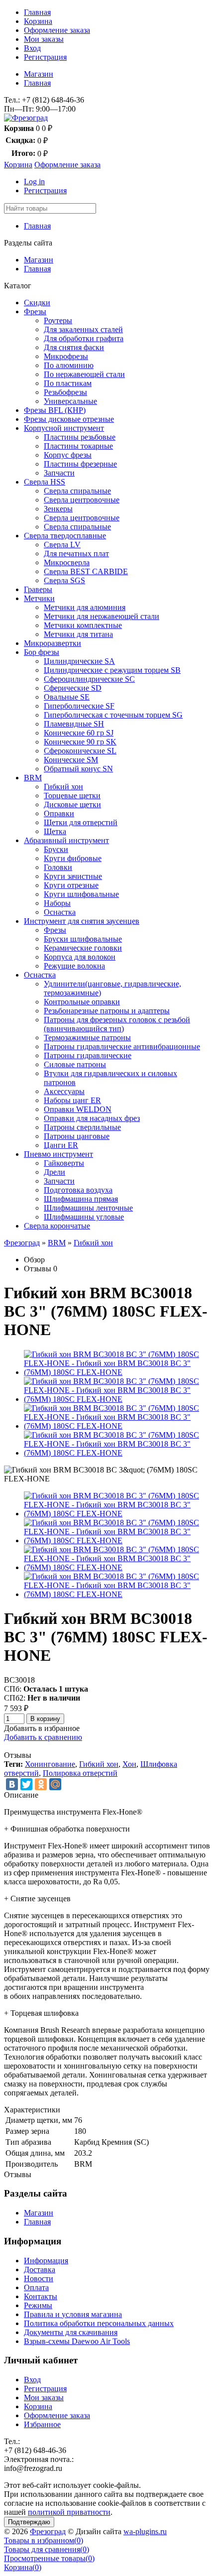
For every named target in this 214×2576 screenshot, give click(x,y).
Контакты (41, 2296)
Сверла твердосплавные (65, 536)
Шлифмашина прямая (81, 1199)
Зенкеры (58, 509)
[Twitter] (26, 1784)
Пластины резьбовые (80, 437)
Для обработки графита (84, 338)
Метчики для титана (78, 634)
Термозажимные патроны (87, 1038)
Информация (46, 2261)
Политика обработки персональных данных (99, 2323)
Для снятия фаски (74, 347)
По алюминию (69, 365)
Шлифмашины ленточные (88, 1208)
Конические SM (71, 760)
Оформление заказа (57, 30)
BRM (33, 778)
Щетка (55, 831)
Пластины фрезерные (80, 464)
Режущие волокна (74, 966)
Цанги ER (61, 1145)
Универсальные (70, 401)
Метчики (39, 598)
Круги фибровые (73, 858)
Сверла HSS (45, 482)
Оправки (59, 813)
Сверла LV (62, 545)
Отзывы (38, 1269)
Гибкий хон (63, 787)
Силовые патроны (75, 1064)
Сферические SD (73, 688)
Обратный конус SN (78, 769)
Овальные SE (67, 697)
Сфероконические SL (80, 751)
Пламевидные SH (74, 724)
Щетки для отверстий (81, 822)
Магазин (39, 74)
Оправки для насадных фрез (92, 1118)
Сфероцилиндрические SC (89, 679)
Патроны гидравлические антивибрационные (122, 1046)
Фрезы (35, 311)
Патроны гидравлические (88, 1055)
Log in (34, 182)
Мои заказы (44, 39)
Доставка (40, 2269)
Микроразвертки (53, 643)
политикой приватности (69, 2512)
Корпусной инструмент (64, 428)
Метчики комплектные (83, 625)
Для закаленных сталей (83, 329)
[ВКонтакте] (12, 1784)
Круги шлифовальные (81, 894)
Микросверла (67, 562)
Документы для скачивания (71, 2332)
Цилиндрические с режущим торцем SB (112, 670)
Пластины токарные (78, 446)
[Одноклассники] (41, 1784)
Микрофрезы (66, 356)
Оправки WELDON (78, 1109)
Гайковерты (64, 1163)
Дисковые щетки (72, 804)
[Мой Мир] (55, 1784)
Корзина (38, 21)
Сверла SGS (64, 580)
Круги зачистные (73, 876)
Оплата (36, 2287)
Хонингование (50, 1764)
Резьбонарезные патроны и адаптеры (107, 1011)
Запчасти (59, 473)
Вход (32, 48)
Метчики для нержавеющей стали (102, 616)
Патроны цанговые (77, 1136)
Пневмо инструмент (58, 1154)
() (44, 2540)
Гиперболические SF (79, 706)
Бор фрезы (42, 652)
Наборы (57, 903)
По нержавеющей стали (84, 374)
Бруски (56, 849)
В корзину (45, 1719)
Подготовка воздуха (78, 1190)
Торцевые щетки (72, 796)
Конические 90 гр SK (80, 742)
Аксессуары (64, 1091)
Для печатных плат (76, 553)
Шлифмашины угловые (84, 1217)
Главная (37, 12)
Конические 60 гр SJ (79, 733)
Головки (58, 867)
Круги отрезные (71, 885)
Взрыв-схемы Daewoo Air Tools (77, 2341)
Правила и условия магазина (73, 2314)
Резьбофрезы (65, 392)
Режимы (38, 2305)
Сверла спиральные (77, 491)
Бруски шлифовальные (83, 939)
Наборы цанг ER (72, 1100)
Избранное (42, 2424)
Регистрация (45, 57)
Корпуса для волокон (80, 957)
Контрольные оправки (82, 1002)
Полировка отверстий (80, 1773)
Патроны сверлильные (82, 1127)
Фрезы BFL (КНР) (55, 410)
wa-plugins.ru (145, 2531)
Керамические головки (83, 948)
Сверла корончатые (57, 1226)
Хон (129, 1764)
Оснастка (60, 912)
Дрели (54, 1172)
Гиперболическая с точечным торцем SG (113, 715)
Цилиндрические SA (79, 661)
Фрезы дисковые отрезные (69, 419)
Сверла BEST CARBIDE (86, 571)
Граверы (38, 589)
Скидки (37, 303)
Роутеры (58, 320)
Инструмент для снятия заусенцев (82, 921)
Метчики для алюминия (85, 607)
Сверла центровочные (82, 500)
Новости (39, 2278)
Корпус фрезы (68, 455)
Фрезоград (22, 1243)
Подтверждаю (29, 2522)
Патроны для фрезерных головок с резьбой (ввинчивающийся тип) (117, 1024)
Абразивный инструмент (66, 840)
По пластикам (68, 383)
